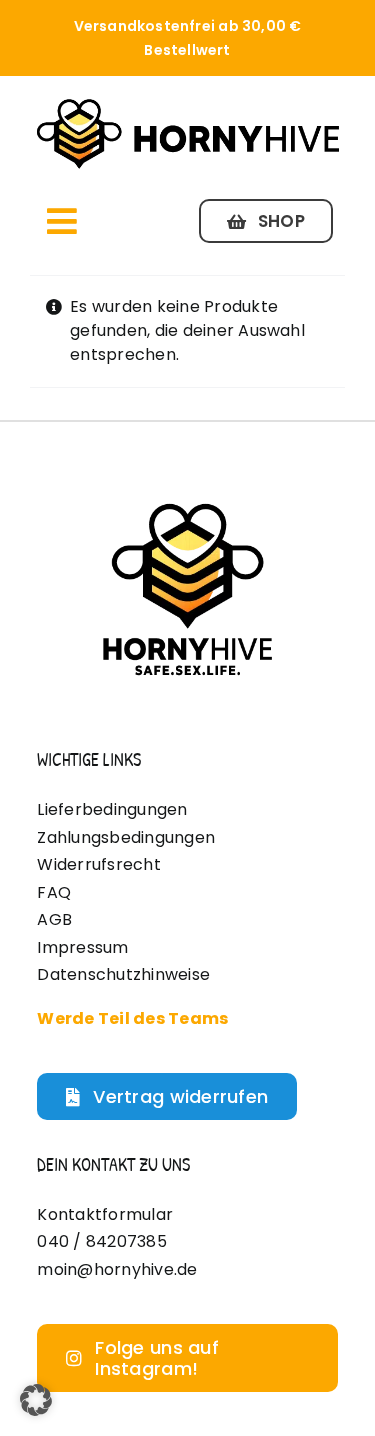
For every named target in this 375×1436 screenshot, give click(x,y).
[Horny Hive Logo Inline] (187, 103)
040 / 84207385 (101, 1241)
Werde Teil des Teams (132, 1018)
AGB (54, 919)
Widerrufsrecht (98, 864)
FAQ (54, 892)
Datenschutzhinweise (123, 974)
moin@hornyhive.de (117, 1269)
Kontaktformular (105, 1214)
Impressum (82, 947)
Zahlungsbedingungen (126, 837)
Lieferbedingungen (112, 809)
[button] (36, 1400)
